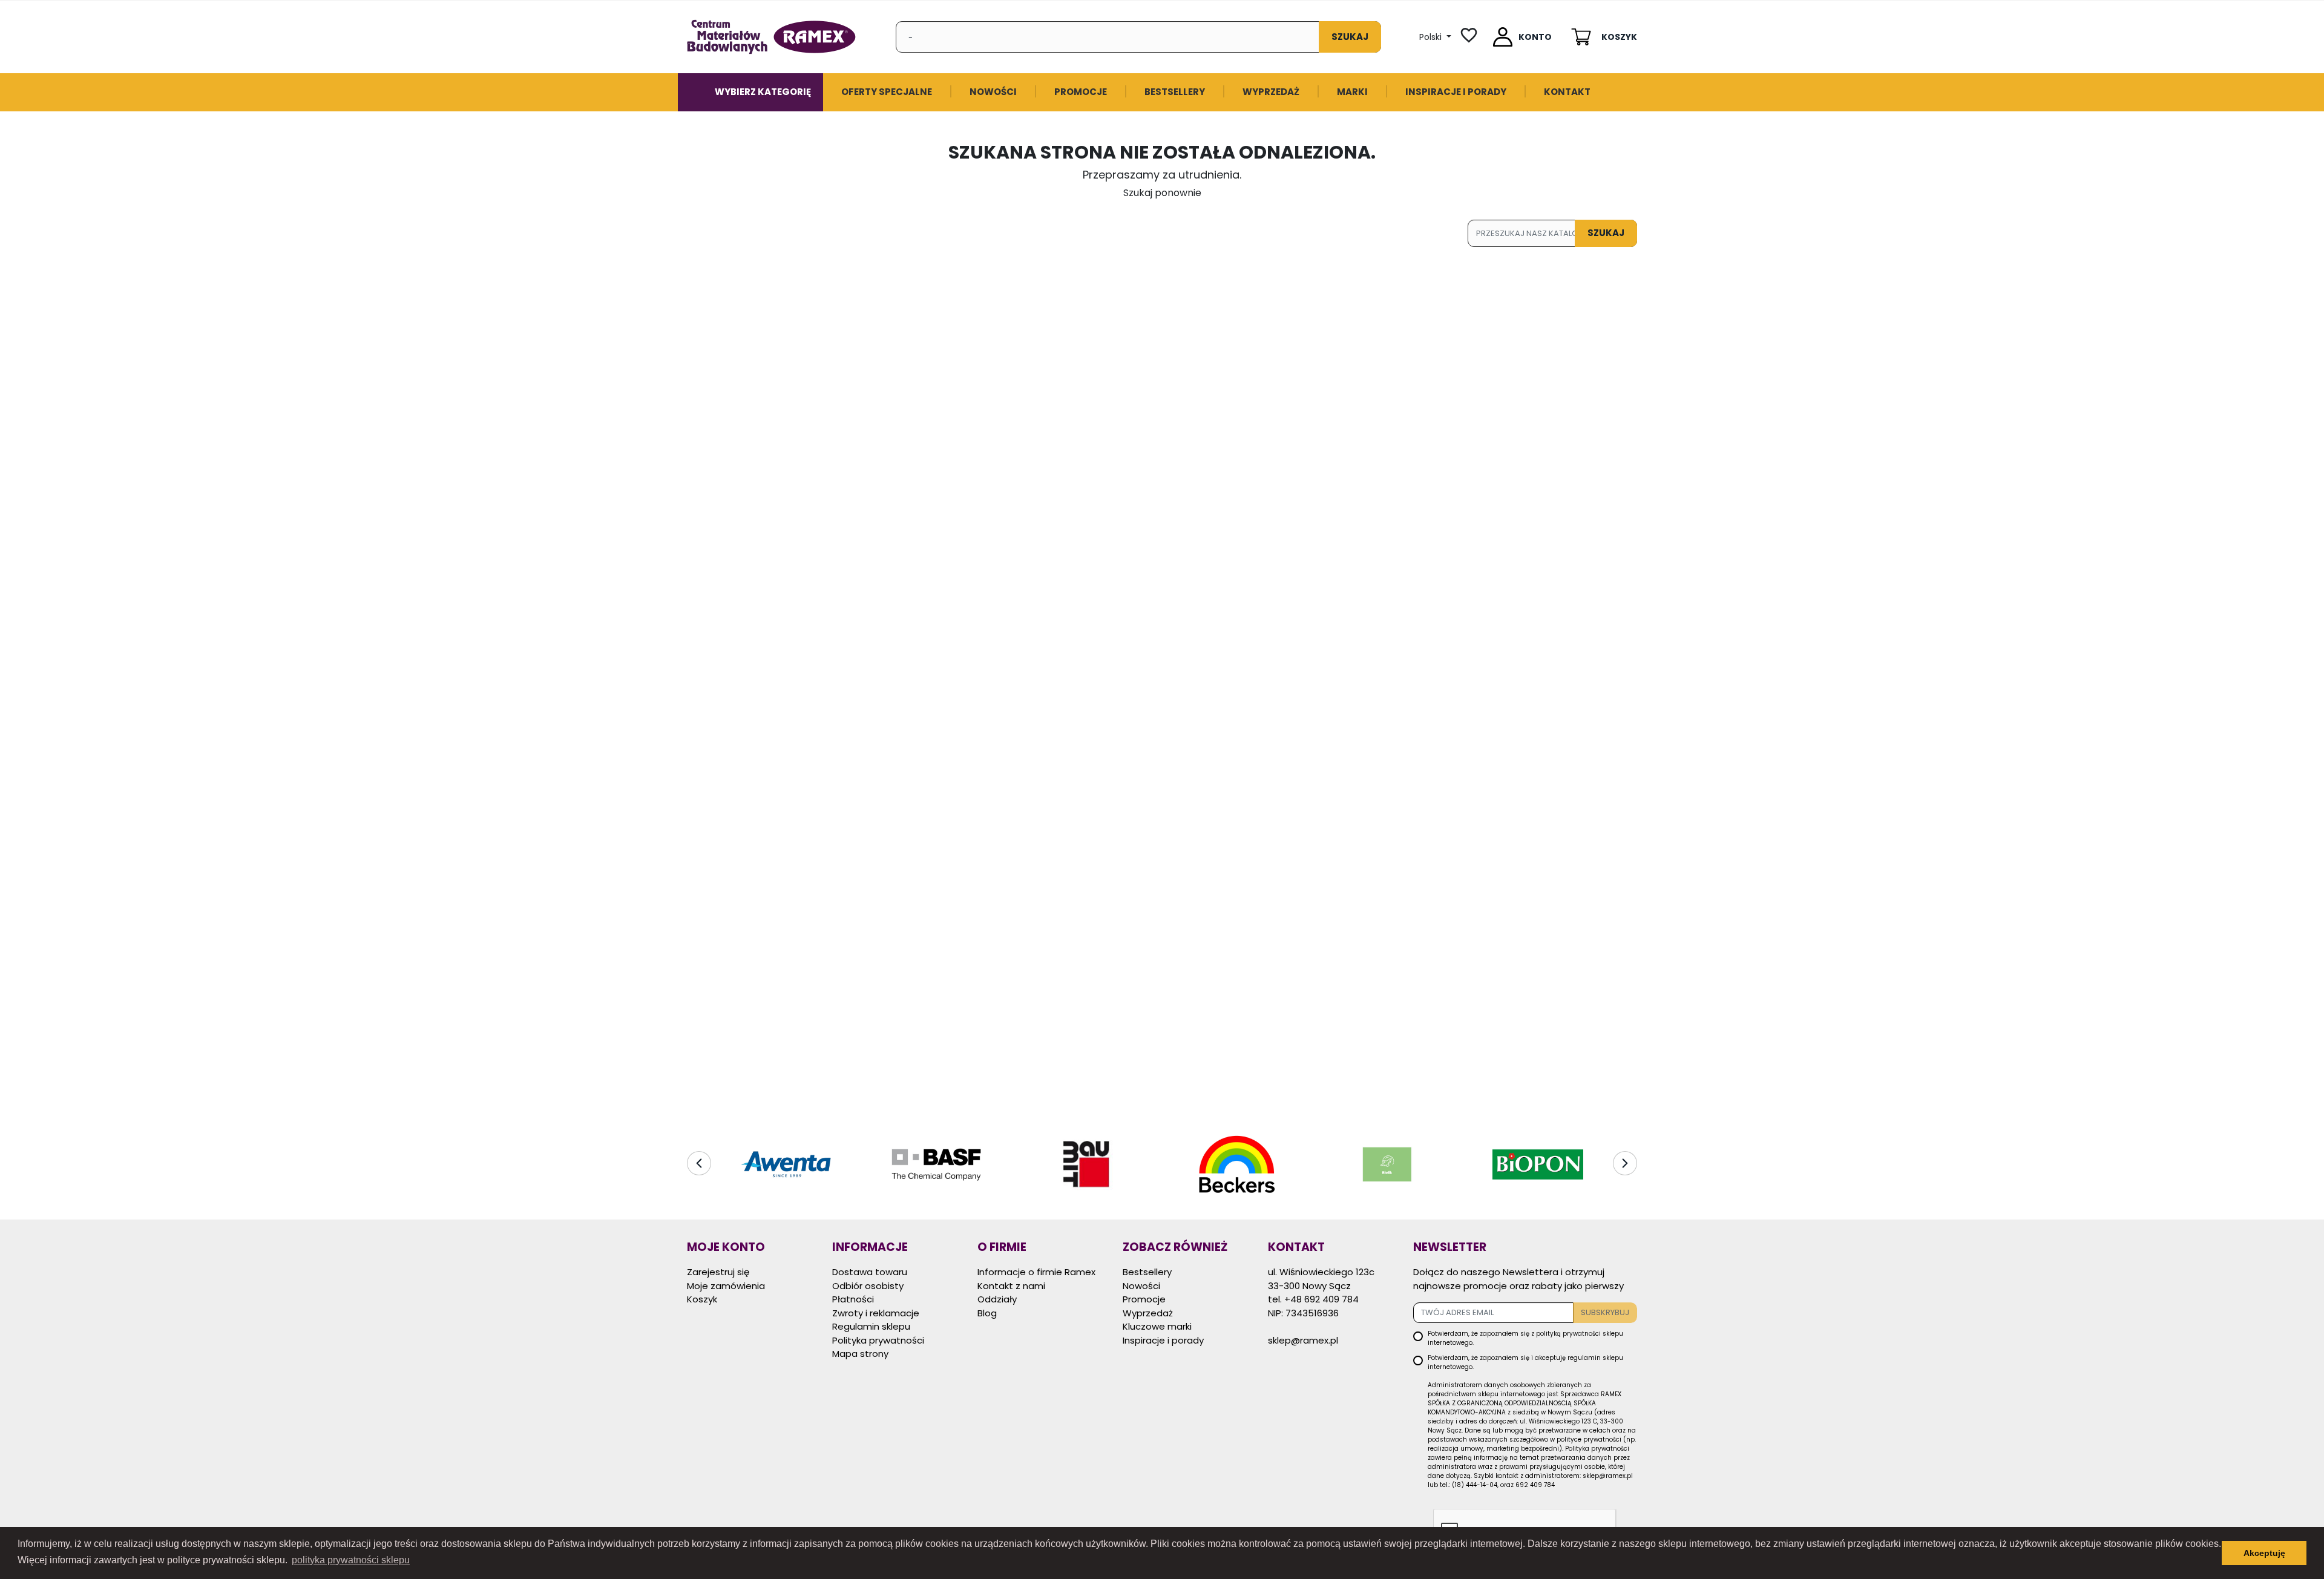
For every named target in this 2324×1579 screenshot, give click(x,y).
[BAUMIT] (936, 1164)
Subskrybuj (1605, 1312)
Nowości (1141, 1286)
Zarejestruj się (718, 1272)
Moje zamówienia (726, 1286)
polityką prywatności (1568, 1334)
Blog (987, 1313)
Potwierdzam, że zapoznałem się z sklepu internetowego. (1525, 1338)
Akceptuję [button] (2264, 1553)
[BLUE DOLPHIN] (1538, 1164)
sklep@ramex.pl (1303, 1340)
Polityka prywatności (878, 1340)
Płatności (853, 1299)
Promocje (1144, 1299)
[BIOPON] (1387, 1164)
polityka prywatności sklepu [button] (351, 1560)
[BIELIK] (1237, 1164)
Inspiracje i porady (1163, 1340)
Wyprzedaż (1148, 1313)
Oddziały (997, 1299)
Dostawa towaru (870, 1272)
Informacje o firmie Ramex (1036, 1272)
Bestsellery (1147, 1272)
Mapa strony (860, 1354)
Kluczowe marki (1157, 1326)
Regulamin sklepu (871, 1326)
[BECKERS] (1087, 1164)
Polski (1432, 37)
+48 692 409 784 (1321, 1299)
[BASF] (786, 1164)
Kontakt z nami (1011, 1286)
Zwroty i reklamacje (876, 1313)
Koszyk (702, 1299)
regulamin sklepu (1595, 1358)
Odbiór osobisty (868, 1286)
